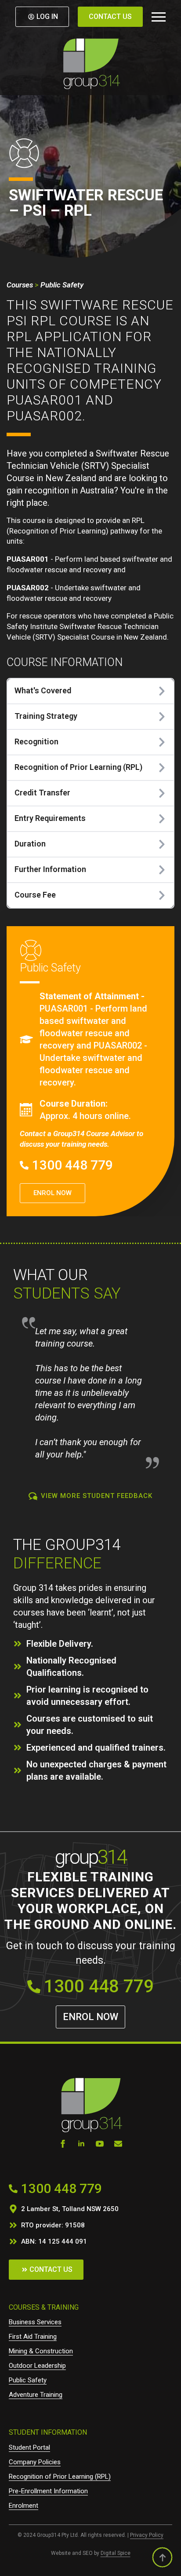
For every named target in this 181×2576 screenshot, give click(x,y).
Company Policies (35, 2462)
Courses (20, 285)
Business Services (35, 2322)
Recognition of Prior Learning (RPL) (60, 2477)
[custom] (118, 2144)
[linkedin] (81, 2144)
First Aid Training (33, 2337)
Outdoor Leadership (37, 2366)
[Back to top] (162, 2557)
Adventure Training (36, 2395)
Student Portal (29, 2447)
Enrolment (24, 2506)
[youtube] (100, 2144)
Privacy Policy (147, 2535)
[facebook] (63, 2144)
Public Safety (62, 285)
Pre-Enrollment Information (48, 2491)
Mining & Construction (41, 2351)
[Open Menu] (159, 17)
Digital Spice (116, 2553)
